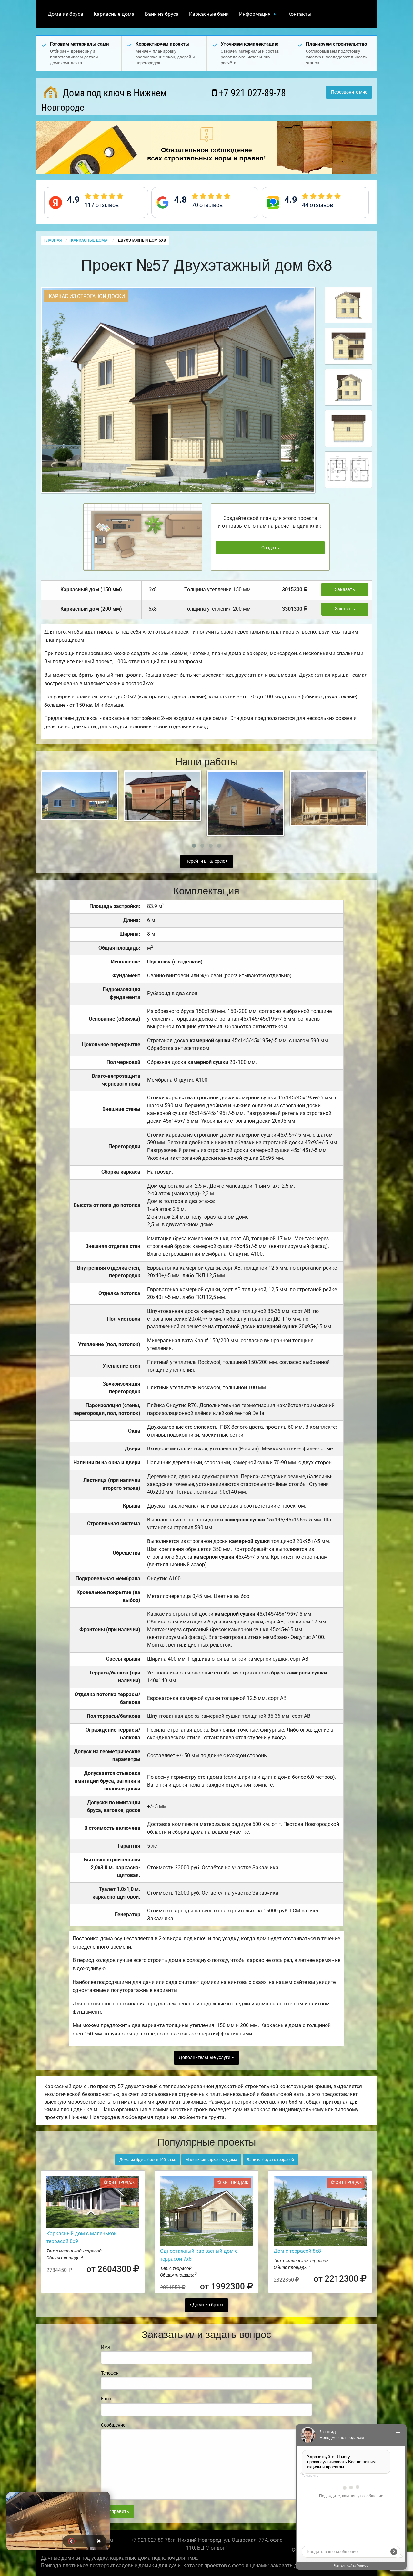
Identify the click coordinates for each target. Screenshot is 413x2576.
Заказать (345, 589)
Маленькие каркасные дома (211, 2160)
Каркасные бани (209, 14)
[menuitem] (65, 14)
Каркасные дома (114, 14)
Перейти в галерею (206, 861)
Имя (106, 2347)
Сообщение (113, 2425)
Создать (270, 548)
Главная (53, 240)
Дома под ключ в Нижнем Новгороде (104, 100)
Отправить (117, 2512)
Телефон (110, 2373)
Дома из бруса (65, 14)
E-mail (107, 2399)
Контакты (299, 14)
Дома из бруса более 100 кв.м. (148, 2160)
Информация (255, 14)
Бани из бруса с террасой (270, 2160)
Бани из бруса (162, 14)
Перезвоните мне (349, 92)
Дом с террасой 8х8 (297, 2251)
